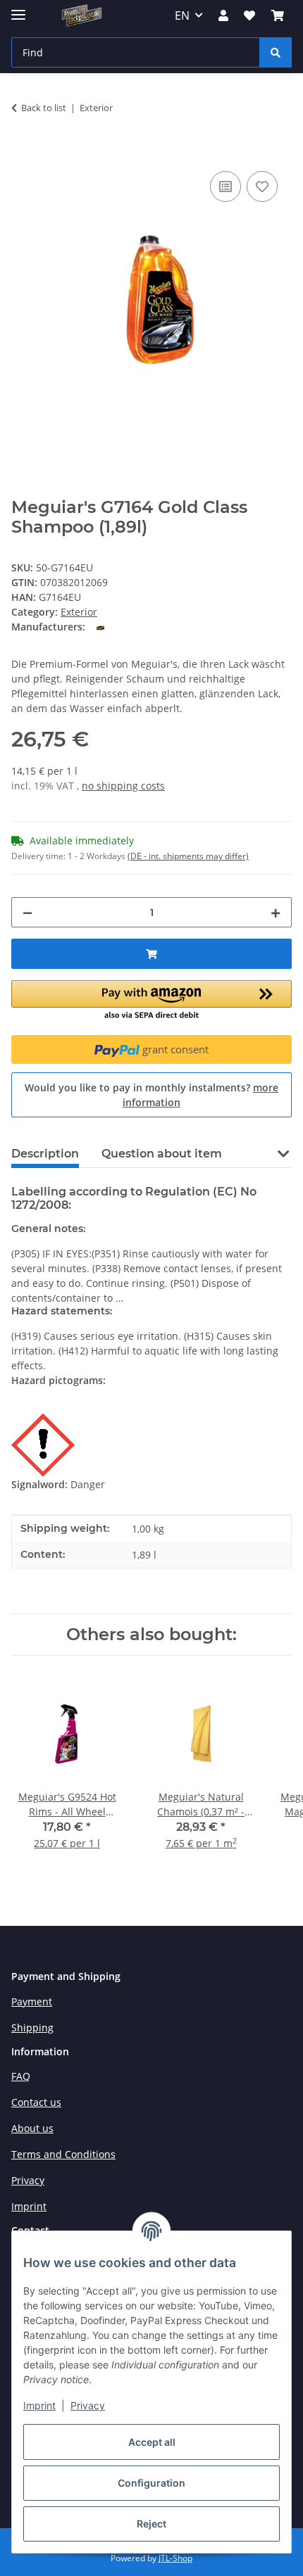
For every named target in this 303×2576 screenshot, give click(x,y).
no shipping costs (123, 786)
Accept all (152, 2442)
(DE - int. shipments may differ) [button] (188, 856)
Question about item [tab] (162, 1154)
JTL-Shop (175, 2558)
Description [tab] (45, 1154)
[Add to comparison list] (225, 186)
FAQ (21, 2076)
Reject (151, 2524)
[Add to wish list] (262, 186)
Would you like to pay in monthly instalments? (151, 1095)
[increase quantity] (276, 912)
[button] (223, 15)
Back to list (44, 108)
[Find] (276, 52)
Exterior (79, 612)
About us (32, 2128)
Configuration (151, 2483)
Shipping (32, 2028)
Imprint (39, 2405)
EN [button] (182, 15)
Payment (32, 2001)
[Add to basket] (23, 152)
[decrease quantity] (27, 912)
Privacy (88, 2405)
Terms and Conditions (63, 2154)
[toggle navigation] (18, 9)
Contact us (36, 2102)
